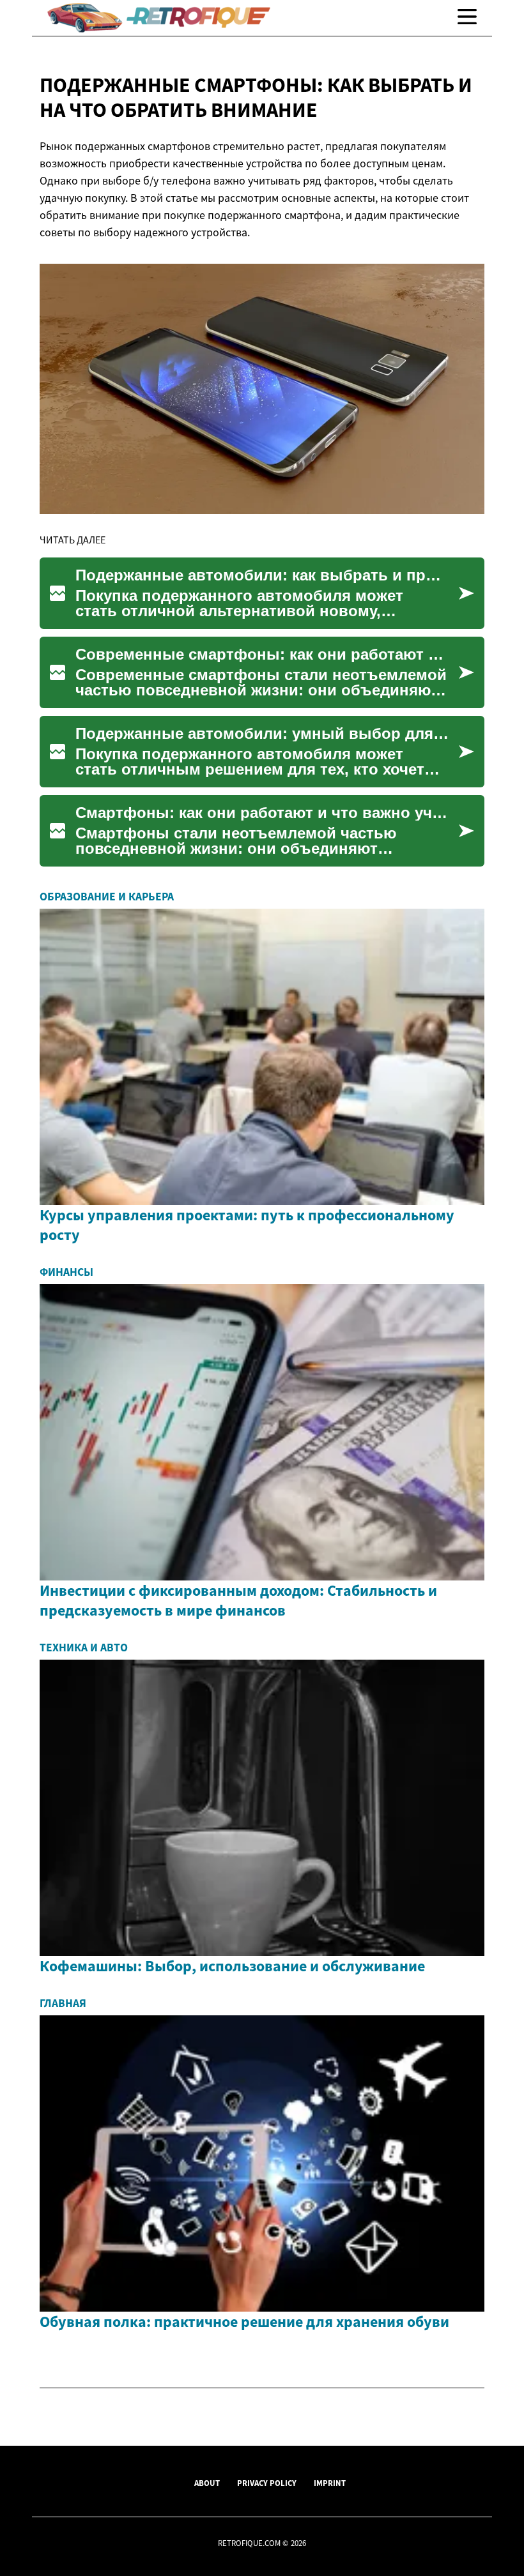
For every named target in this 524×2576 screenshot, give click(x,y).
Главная (63, 2003)
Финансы (66, 1272)
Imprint (330, 2483)
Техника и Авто (84, 1648)
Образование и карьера (107, 897)
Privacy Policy (267, 2483)
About (207, 2483)
